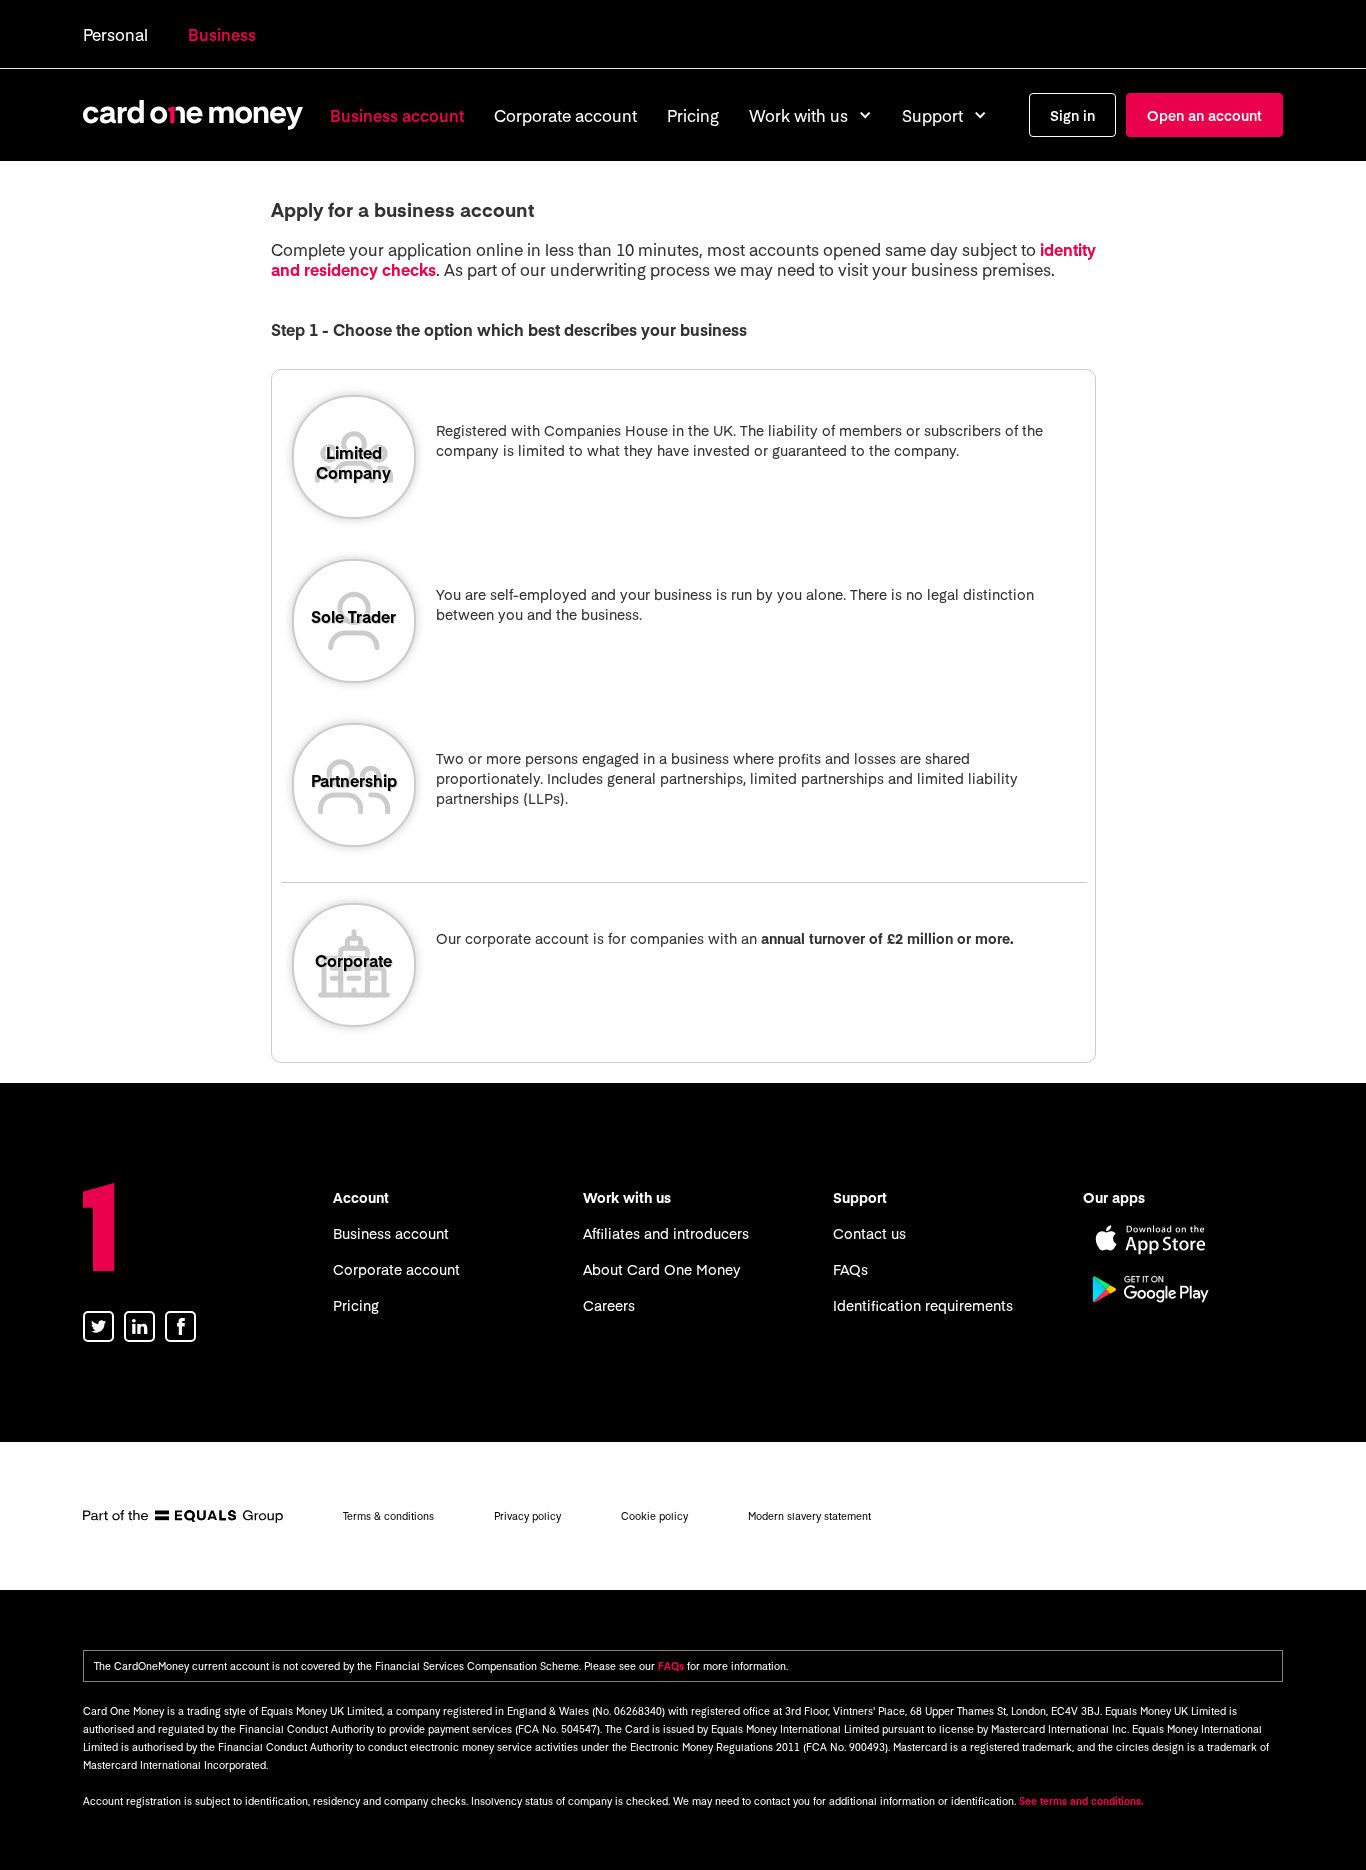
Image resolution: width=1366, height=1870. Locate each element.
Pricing (693, 115)
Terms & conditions (388, 1516)
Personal (115, 34)
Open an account (1204, 115)
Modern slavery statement (809, 1516)
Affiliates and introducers (666, 1233)
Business (222, 34)
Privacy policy (527, 1516)
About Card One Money (662, 1269)
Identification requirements (923, 1305)
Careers (609, 1305)
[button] (810, 115)
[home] (193, 115)
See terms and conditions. (1081, 1801)
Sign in (1072, 115)
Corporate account (565, 115)
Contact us (869, 1233)
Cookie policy (654, 1516)
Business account (397, 115)
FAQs (850, 1269)
